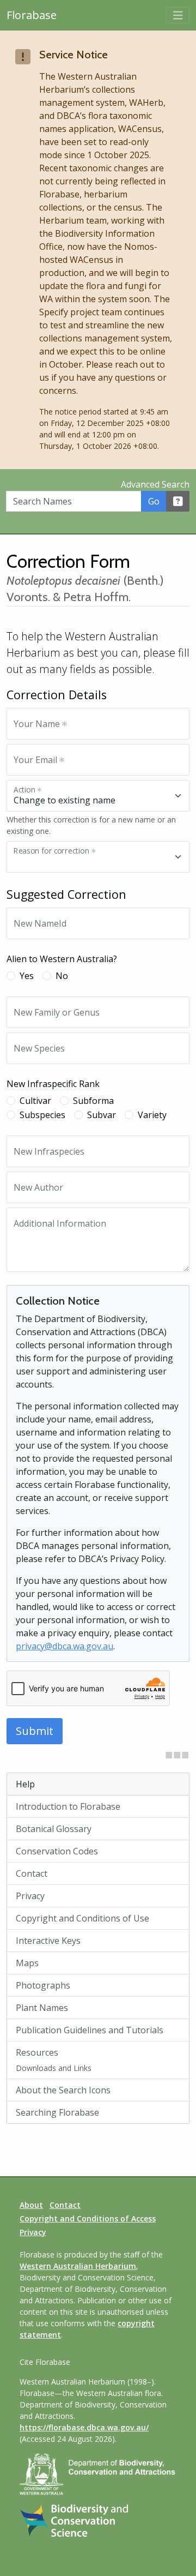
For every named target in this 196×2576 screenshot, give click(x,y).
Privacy (30, 1896)
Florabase (32, 15)
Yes (27, 976)
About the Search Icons (63, 2090)
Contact (32, 1874)
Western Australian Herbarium (78, 2266)
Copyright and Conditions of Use (82, 1918)
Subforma (93, 1101)
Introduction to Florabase (68, 1806)
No (62, 976)
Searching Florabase (57, 2112)
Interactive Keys (48, 1941)
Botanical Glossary (54, 1829)
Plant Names (42, 2008)
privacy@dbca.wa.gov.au (65, 1646)
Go (154, 501)
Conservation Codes (57, 1851)
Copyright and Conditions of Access (88, 2218)
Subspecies (42, 1115)
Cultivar (35, 1101)
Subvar (102, 1115)
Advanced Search (155, 484)
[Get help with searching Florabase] (178, 501)
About (31, 2205)
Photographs (43, 1985)
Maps (27, 1963)
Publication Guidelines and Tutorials (90, 2030)
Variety (152, 1115)
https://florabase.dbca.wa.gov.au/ (84, 2427)
